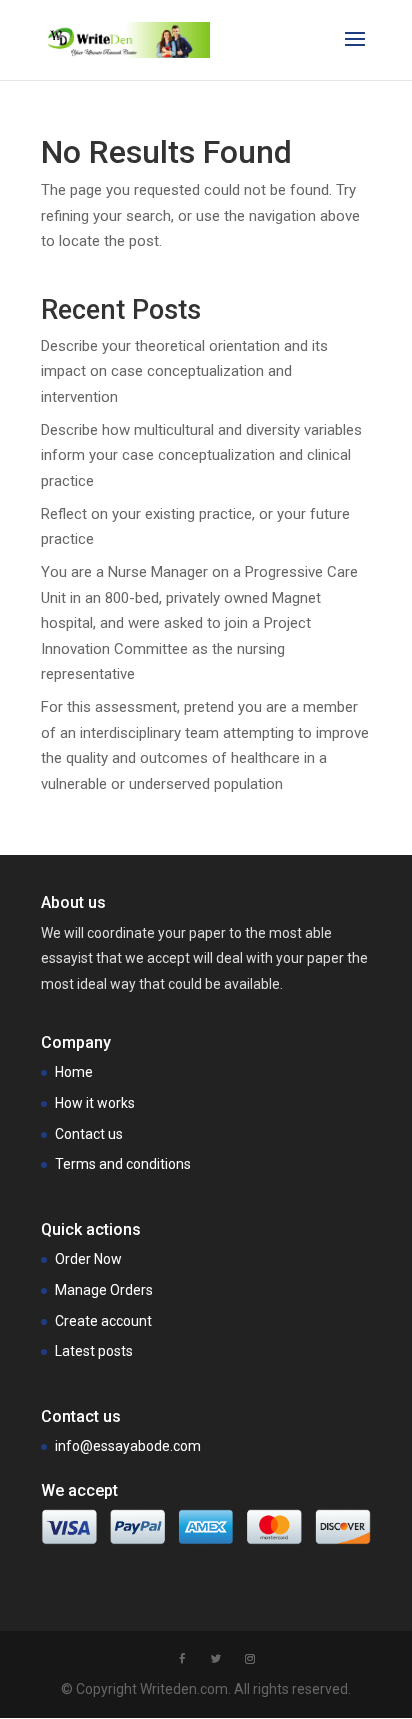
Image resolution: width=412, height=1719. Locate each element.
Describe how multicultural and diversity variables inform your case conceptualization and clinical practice (201, 455)
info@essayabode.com (128, 1446)
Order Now (88, 1259)
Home (74, 1072)
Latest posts (94, 1351)
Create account (103, 1321)
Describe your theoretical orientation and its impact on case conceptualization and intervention (184, 371)
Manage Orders (104, 1290)
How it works (95, 1103)
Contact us (89, 1134)
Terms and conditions (123, 1164)
